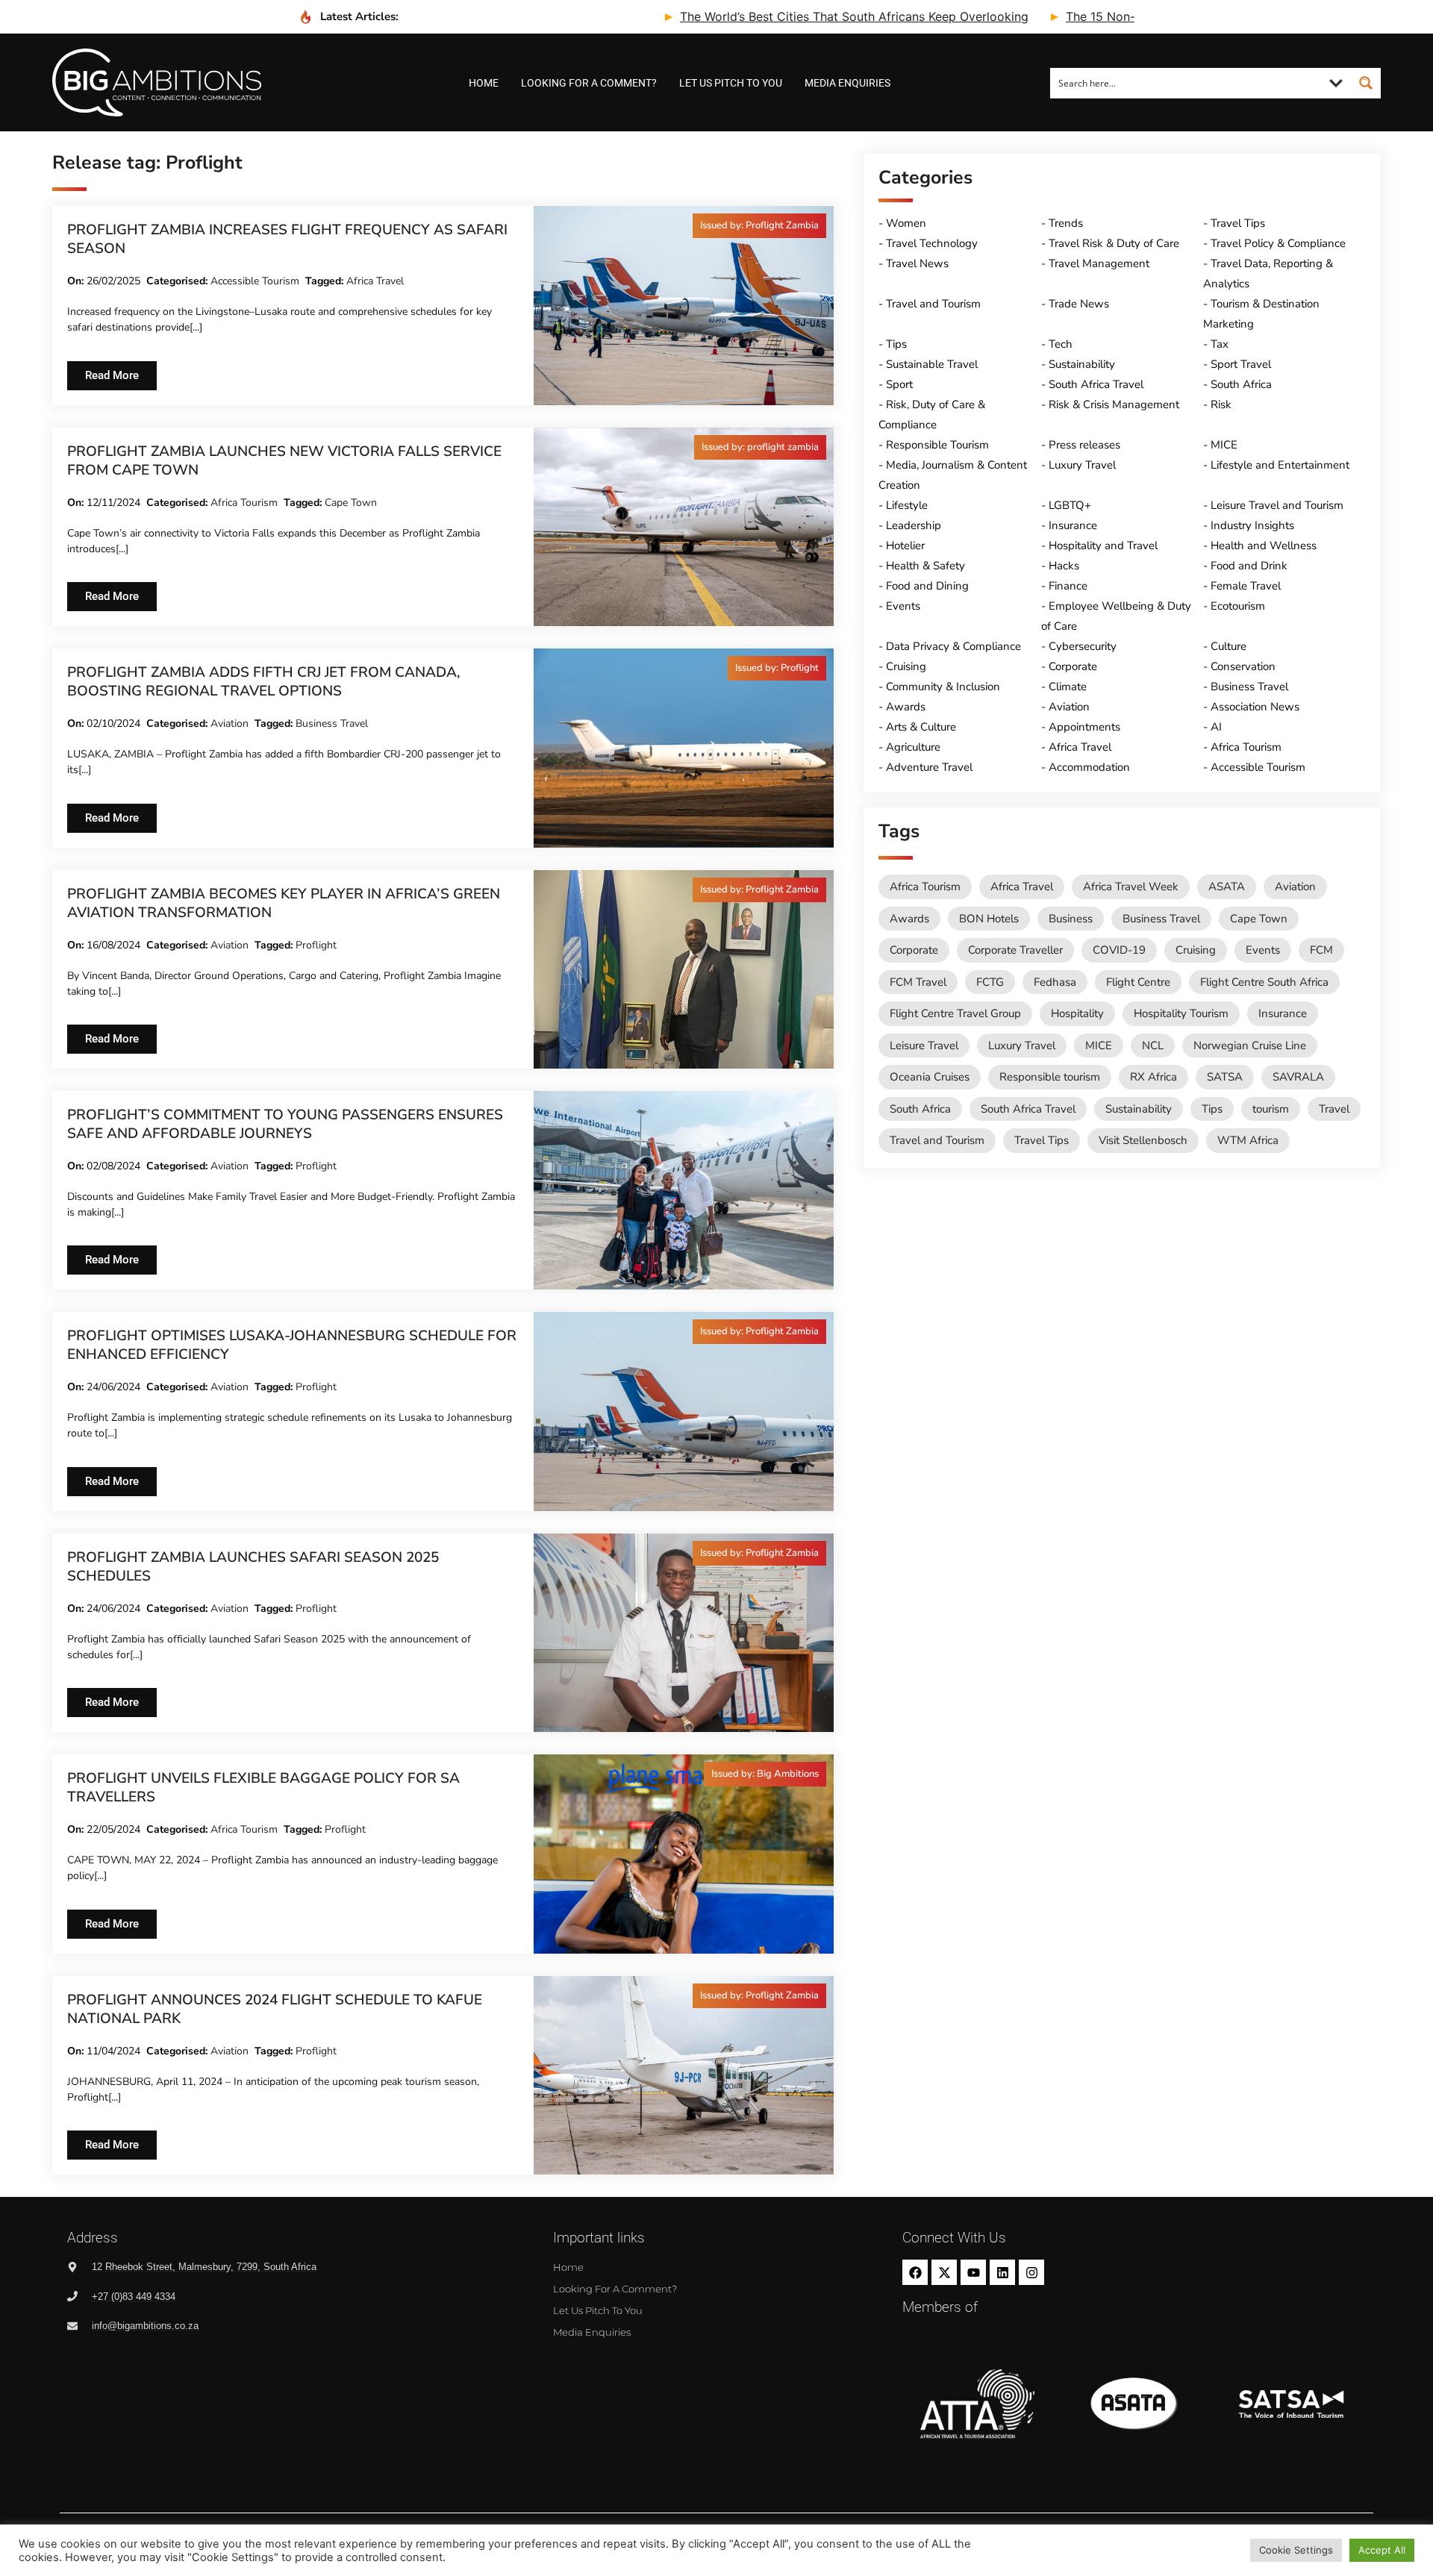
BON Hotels (989, 919)
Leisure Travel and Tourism (1277, 505)
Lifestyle (907, 505)
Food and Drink (1249, 566)
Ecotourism (1238, 606)
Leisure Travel (924, 1045)
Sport (899, 384)
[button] (759, 226)
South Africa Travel (1096, 384)
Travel (1334, 1109)
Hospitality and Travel (1103, 545)
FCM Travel (918, 982)
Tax (1220, 344)
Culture (1228, 646)
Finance (1068, 586)
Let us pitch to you (731, 83)
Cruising (906, 666)
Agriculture (913, 747)
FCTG (990, 982)
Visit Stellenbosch (1143, 1140)
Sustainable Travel (932, 364)
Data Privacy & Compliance (953, 646)
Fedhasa (1055, 982)
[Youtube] (973, 2272)
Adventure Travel (929, 767)
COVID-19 (1119, 950)
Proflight (316, 945)
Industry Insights (1252, 525)
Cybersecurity (1083, 646)
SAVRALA (1298, 1077)
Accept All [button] (1382, 2550)
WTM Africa (1248, 1140)
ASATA (1227, 887)
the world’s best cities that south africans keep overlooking (759, 16)
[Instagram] (1031, 2272)
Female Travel (1246, 586)
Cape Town (351, 503)
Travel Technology (932, 243)
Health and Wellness (1264, 545)
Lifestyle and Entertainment (1280, 465)
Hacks (1064, 566)
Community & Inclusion (943, 687)
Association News (1255, 707)
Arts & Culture (921, 727)
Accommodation (1089, 767)
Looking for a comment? (589, 83)
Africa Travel (375, 281)
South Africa (1241, 384)
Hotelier (905, 545)
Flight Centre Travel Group (955, 1013)
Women (906, 223)
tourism (1271, 1109)
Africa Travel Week (1131, 887)
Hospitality (1077, 1013)
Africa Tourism (244, 503)
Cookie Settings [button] (1296, 2550)
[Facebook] (915, 2272)
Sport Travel (1241, 364)
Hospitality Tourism (1181, 1013)
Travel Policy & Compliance (1278, 243)
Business (1071, 919)
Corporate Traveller (1015, 950)
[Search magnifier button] (1366, 83)
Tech (1061, 344)
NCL (1153, 1045)
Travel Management (1099, 263)
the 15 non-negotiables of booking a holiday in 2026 (1126, 16)
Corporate (1073, 666)
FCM (1321, 950)
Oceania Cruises (930, 1077)
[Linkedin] (1002, 2272)
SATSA (1225, 1077)
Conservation (1243, 666)
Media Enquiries (847, 83)
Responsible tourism (1050, 1077)
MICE (1224, 445)
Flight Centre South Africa (1264, 982)
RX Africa (1153, 1077)
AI (1216, 727)
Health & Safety (925, 566)
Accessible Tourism (255, 281)
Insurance (1073, 525)
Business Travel (332, 723)
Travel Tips (1238, 223)
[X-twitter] (944, 2272)
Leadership (914, 525)
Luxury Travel (1082, 465)
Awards (906, 707)
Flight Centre (1138, 982)
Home (484, 83)
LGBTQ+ (1070, 505)
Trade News (1079, 304)
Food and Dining (927, 586)
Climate (1068, 687)
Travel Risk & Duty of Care (1114, 243)
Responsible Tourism (937, 445)
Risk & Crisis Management (1114, 404)
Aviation (230, 723)
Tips (896, 344)
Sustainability (1082, 364)
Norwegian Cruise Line (1250, 1045)
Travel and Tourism (933, 304)
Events (903, 606)
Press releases (1084, 445)
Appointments (1084, 727)
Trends (1066, 223)
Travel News (917, 263)
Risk (1221, 404)
